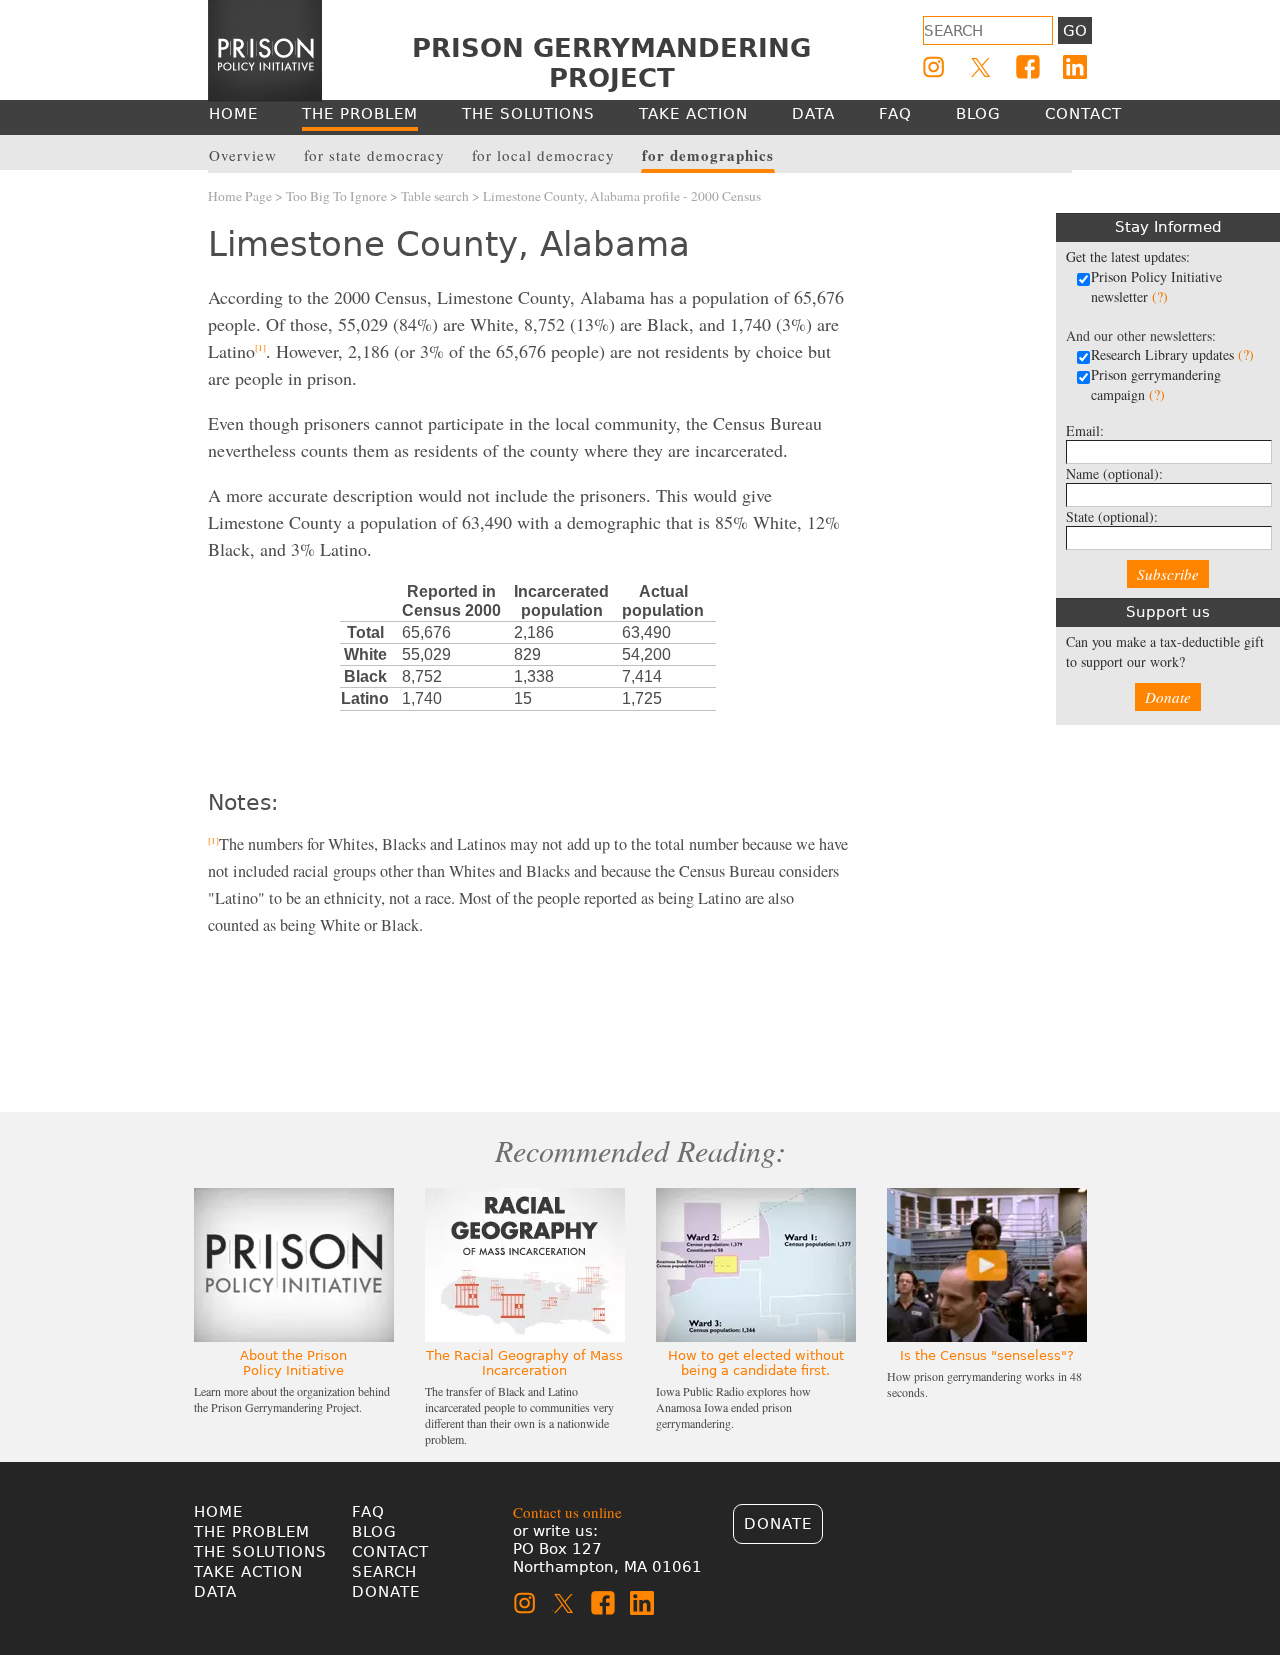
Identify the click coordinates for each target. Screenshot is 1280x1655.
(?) (1160, 296)
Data (215, 1592)
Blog (374, 1532)
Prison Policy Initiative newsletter (1156, 286)
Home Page (240, 196)
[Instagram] (934, 67)
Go (1075, 31)
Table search (435, 196)
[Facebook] (1028, 67)
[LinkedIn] (1075, 67)
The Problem (252, 1532)
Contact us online (567, 1512)
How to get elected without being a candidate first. (756, 1363)
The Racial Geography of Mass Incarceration (524, 1363)
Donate (1168, 697)
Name (1114, 473)
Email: (1085, 430)
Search (384, 1572)
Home (218, 1512)
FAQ (368, 1512)
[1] (260, 348)
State (1112, 516)
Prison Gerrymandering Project (611, 63)
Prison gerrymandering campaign (1156, 384)
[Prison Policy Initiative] (265, 51)
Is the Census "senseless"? (987, 1355)
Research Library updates (1172, 354)
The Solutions (260, 1552)
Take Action (248, 1572)
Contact (390, 1552)
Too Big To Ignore (336, 196)
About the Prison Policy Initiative (293, 1363)
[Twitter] (981, 67)
